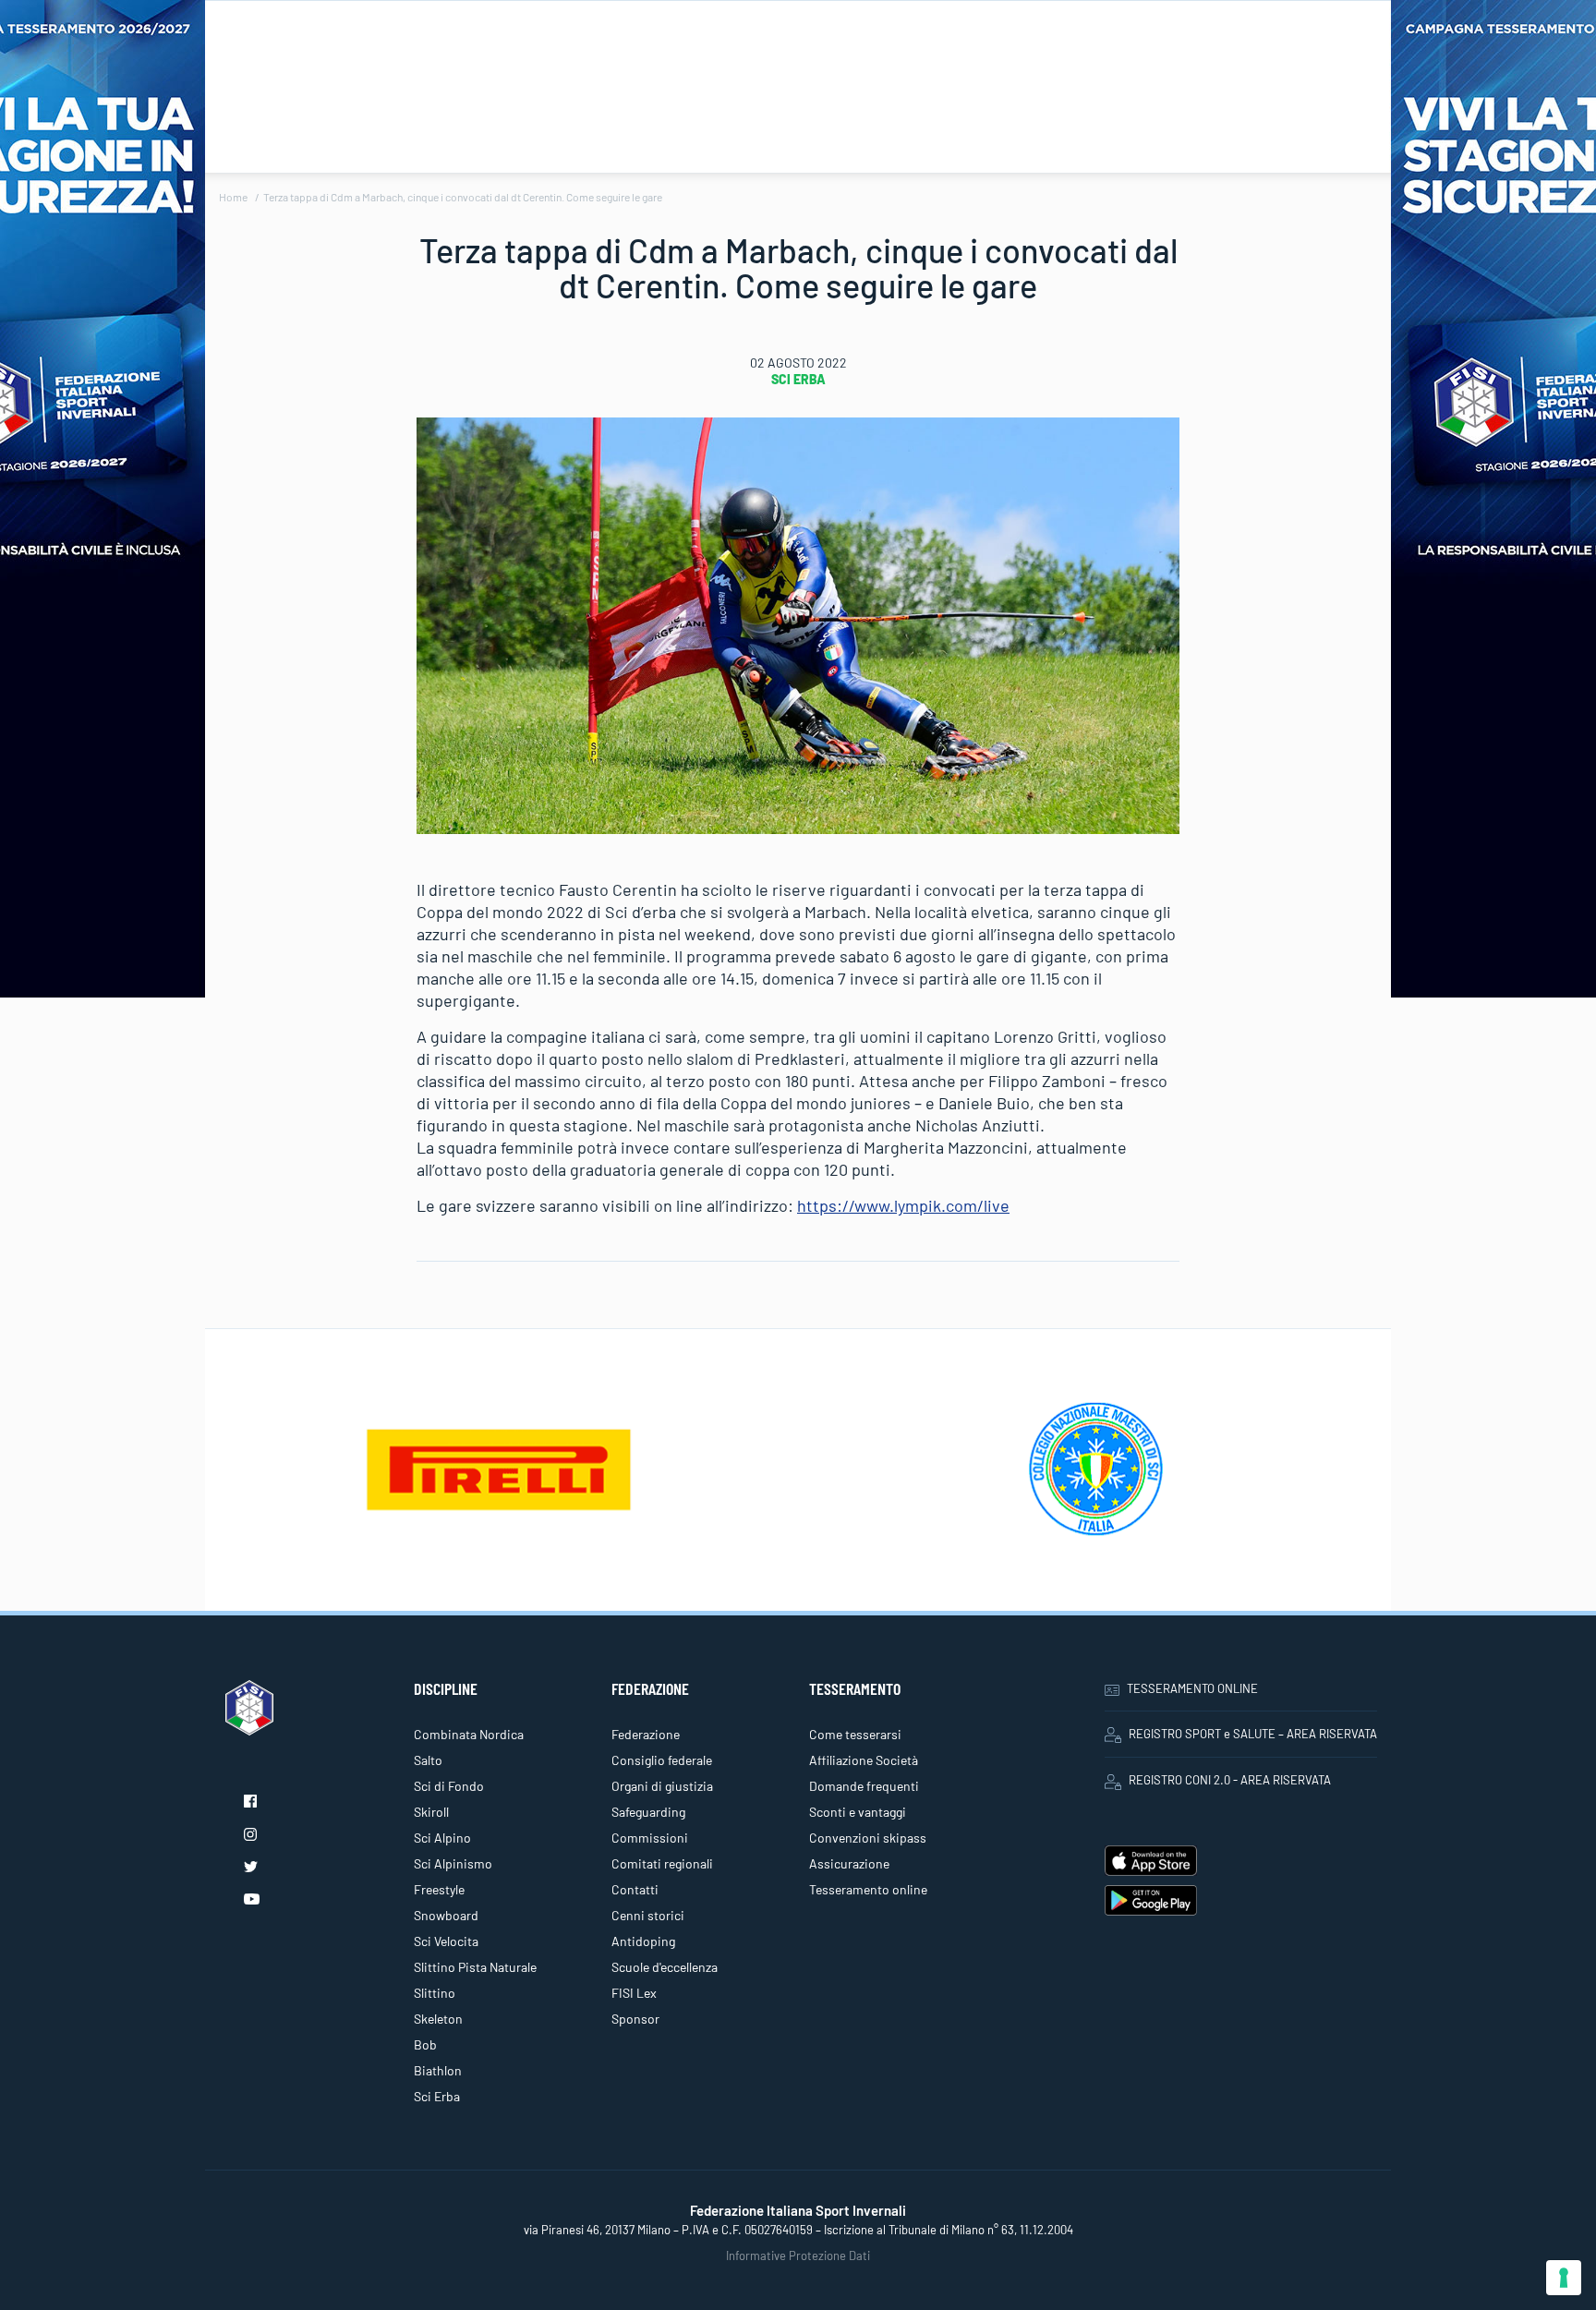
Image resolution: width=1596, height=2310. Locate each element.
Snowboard (446, 1915)
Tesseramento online (868, 1889)
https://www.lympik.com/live (903, 1205)
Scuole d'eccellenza (665, 1967)
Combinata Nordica (469, 1734)
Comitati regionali (662, 1863)
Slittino (435, 1993)
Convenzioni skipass (868, 1838)
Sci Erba (798, 379)
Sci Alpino (442, 1838)
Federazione (646, 1734)
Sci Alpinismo (453, 1863)
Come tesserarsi (855, 1734)
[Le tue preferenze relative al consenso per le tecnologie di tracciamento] (1564, 2278)
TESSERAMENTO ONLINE (1192, 1688)
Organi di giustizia (662, 1786)
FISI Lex (634, 1993)
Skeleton (438, 2019)
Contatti (635, 1889)
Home (233, 197)
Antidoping (643, 1941)
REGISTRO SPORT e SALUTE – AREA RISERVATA (1253, 1734)
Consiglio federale (662, 1760)
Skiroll (431, 1812)
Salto (428, 1760)
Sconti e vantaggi (858, 1812)
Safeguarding (648, 1812)
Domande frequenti (864, 1786)
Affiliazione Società (864, 1760)
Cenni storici (648, 1915)
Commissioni (650, 1838)
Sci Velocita (446, 1941)
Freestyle (439, 1889)
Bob (425, 2044)
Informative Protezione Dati (798, 2256)
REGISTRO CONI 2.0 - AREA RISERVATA (1230, 1780)
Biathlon (438, 2070)
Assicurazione (849, 1863)
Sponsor (635, 2019)
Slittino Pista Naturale (475, 1967)
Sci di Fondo (449, 1786)
